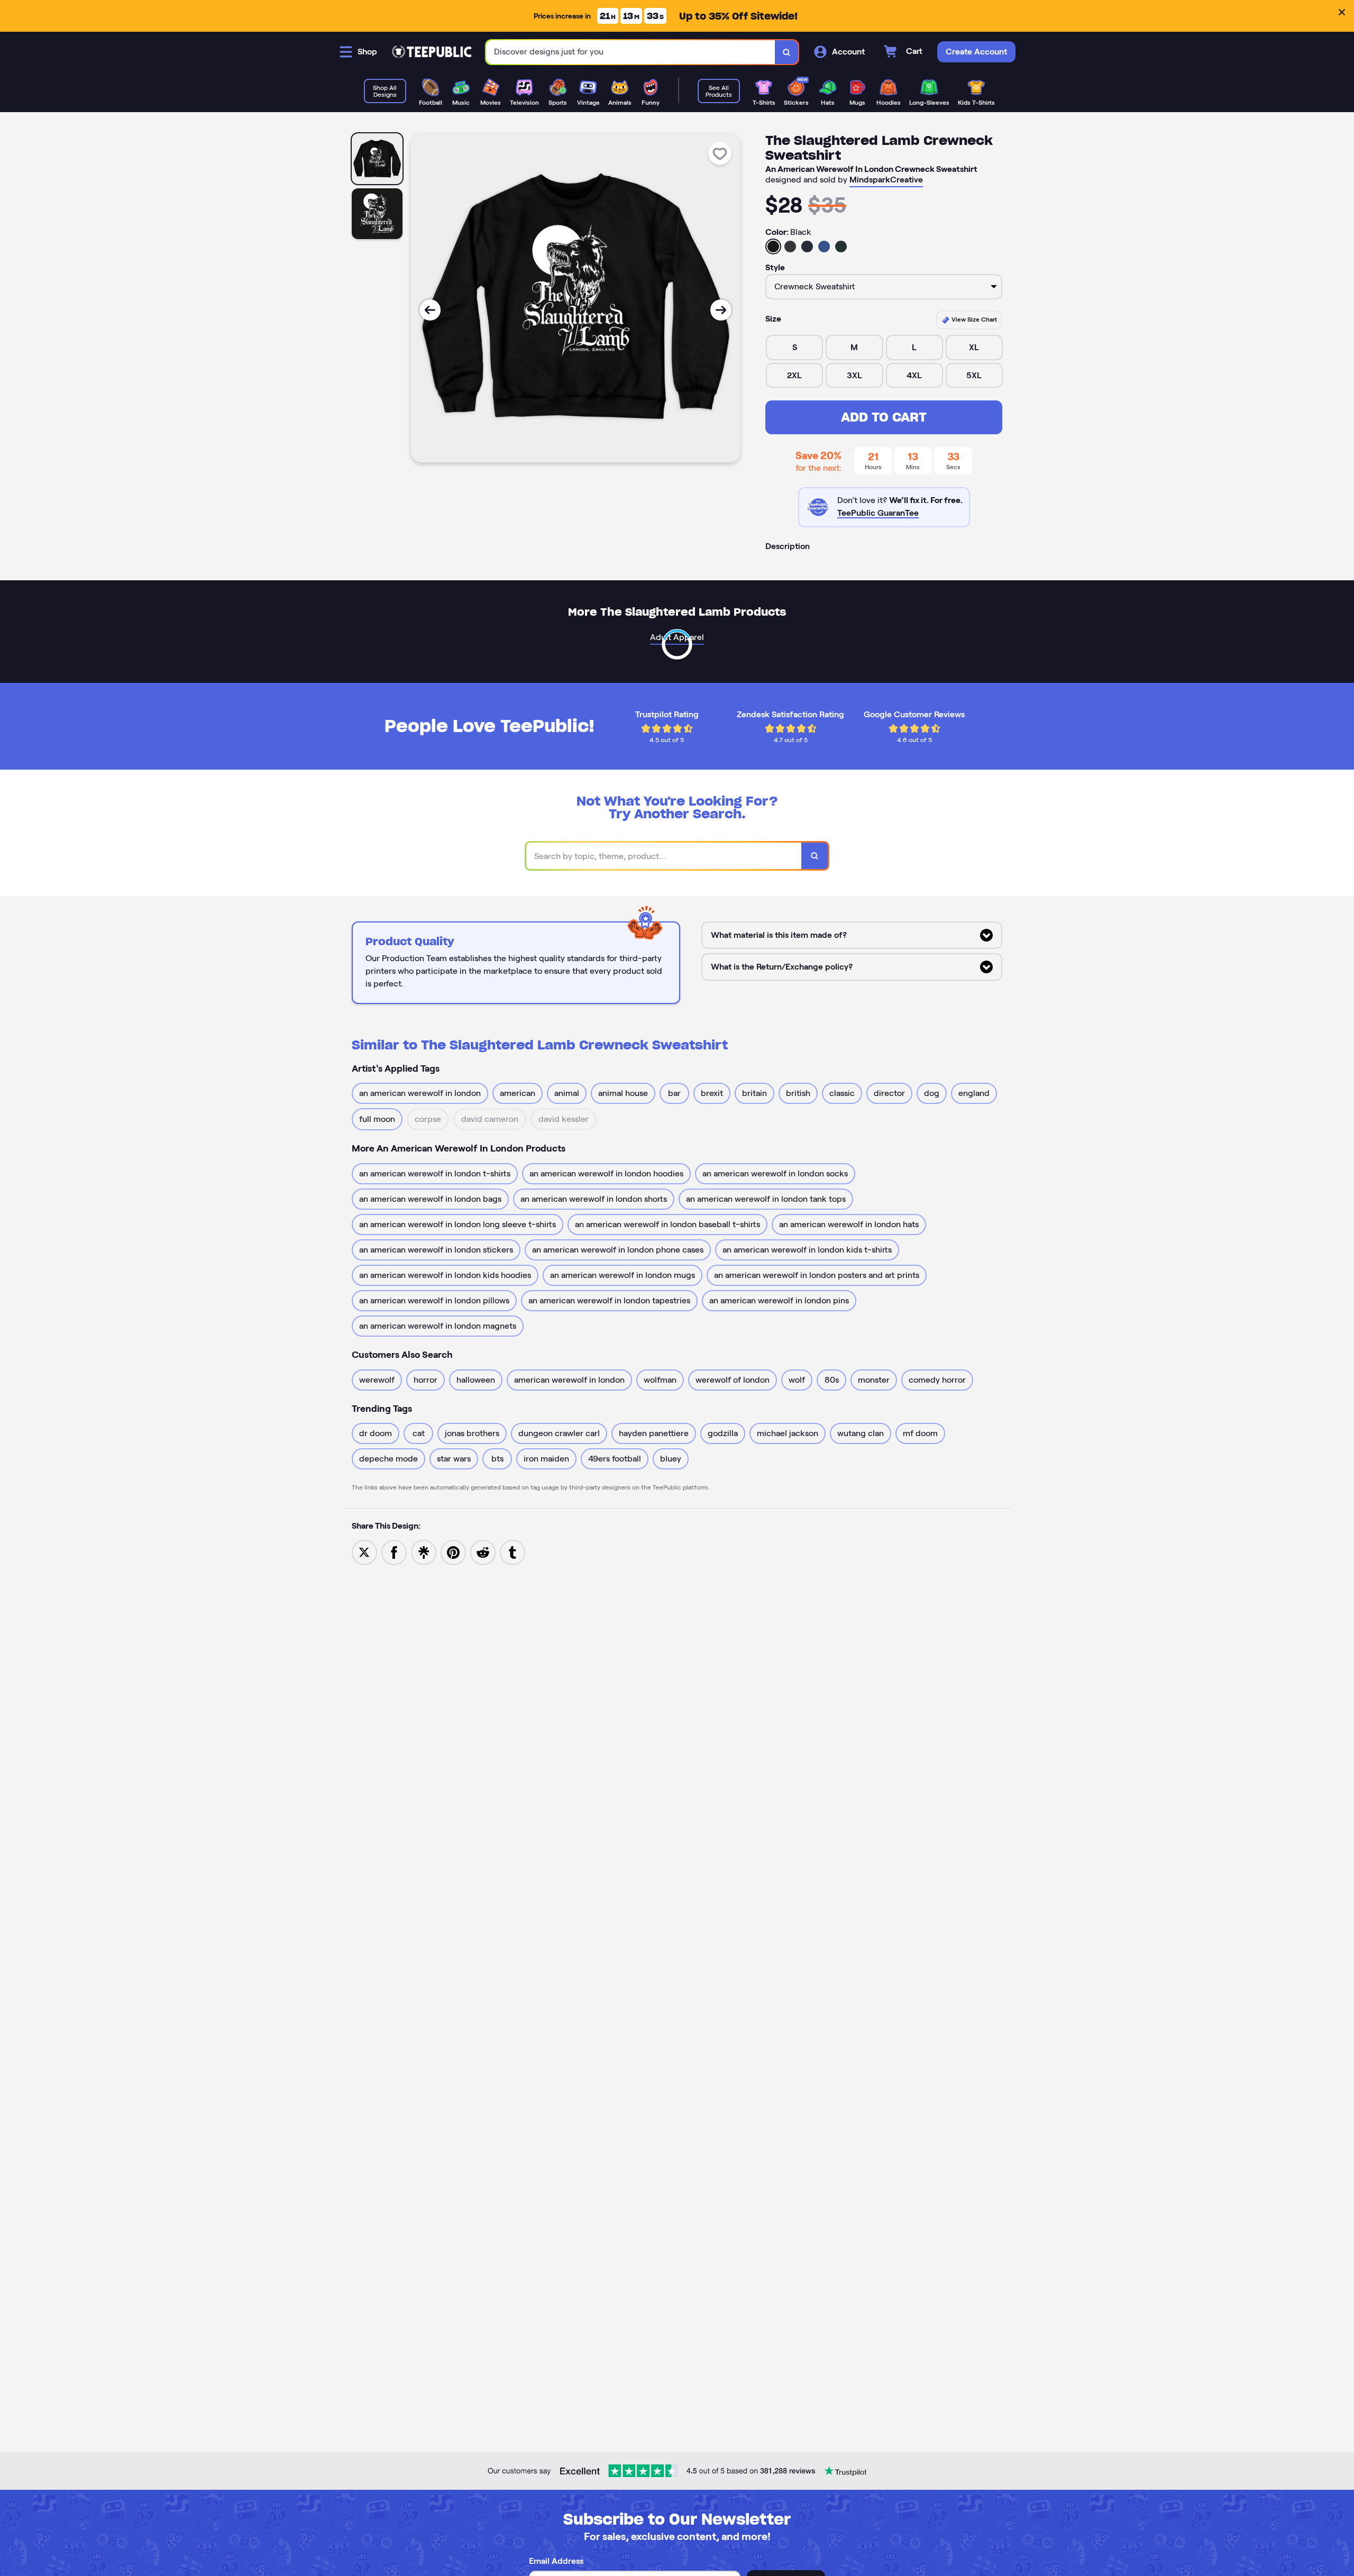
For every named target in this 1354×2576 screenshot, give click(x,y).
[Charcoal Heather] (790, 246)
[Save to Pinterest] (453, 1552)
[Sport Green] (841, 246)
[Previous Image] (430, 310)
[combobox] (631, 52)
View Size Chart (973, 319)
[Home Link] (432, 52)
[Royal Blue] (824, 246)
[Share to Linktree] (424, 1552)
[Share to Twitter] (364, 1552)
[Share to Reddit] (483, 1552)
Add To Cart (884, 417)
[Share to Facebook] (394, 1552)
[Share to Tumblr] (513, 1552)
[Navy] (807, 246)
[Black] (773, 246)
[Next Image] (721, 310)
